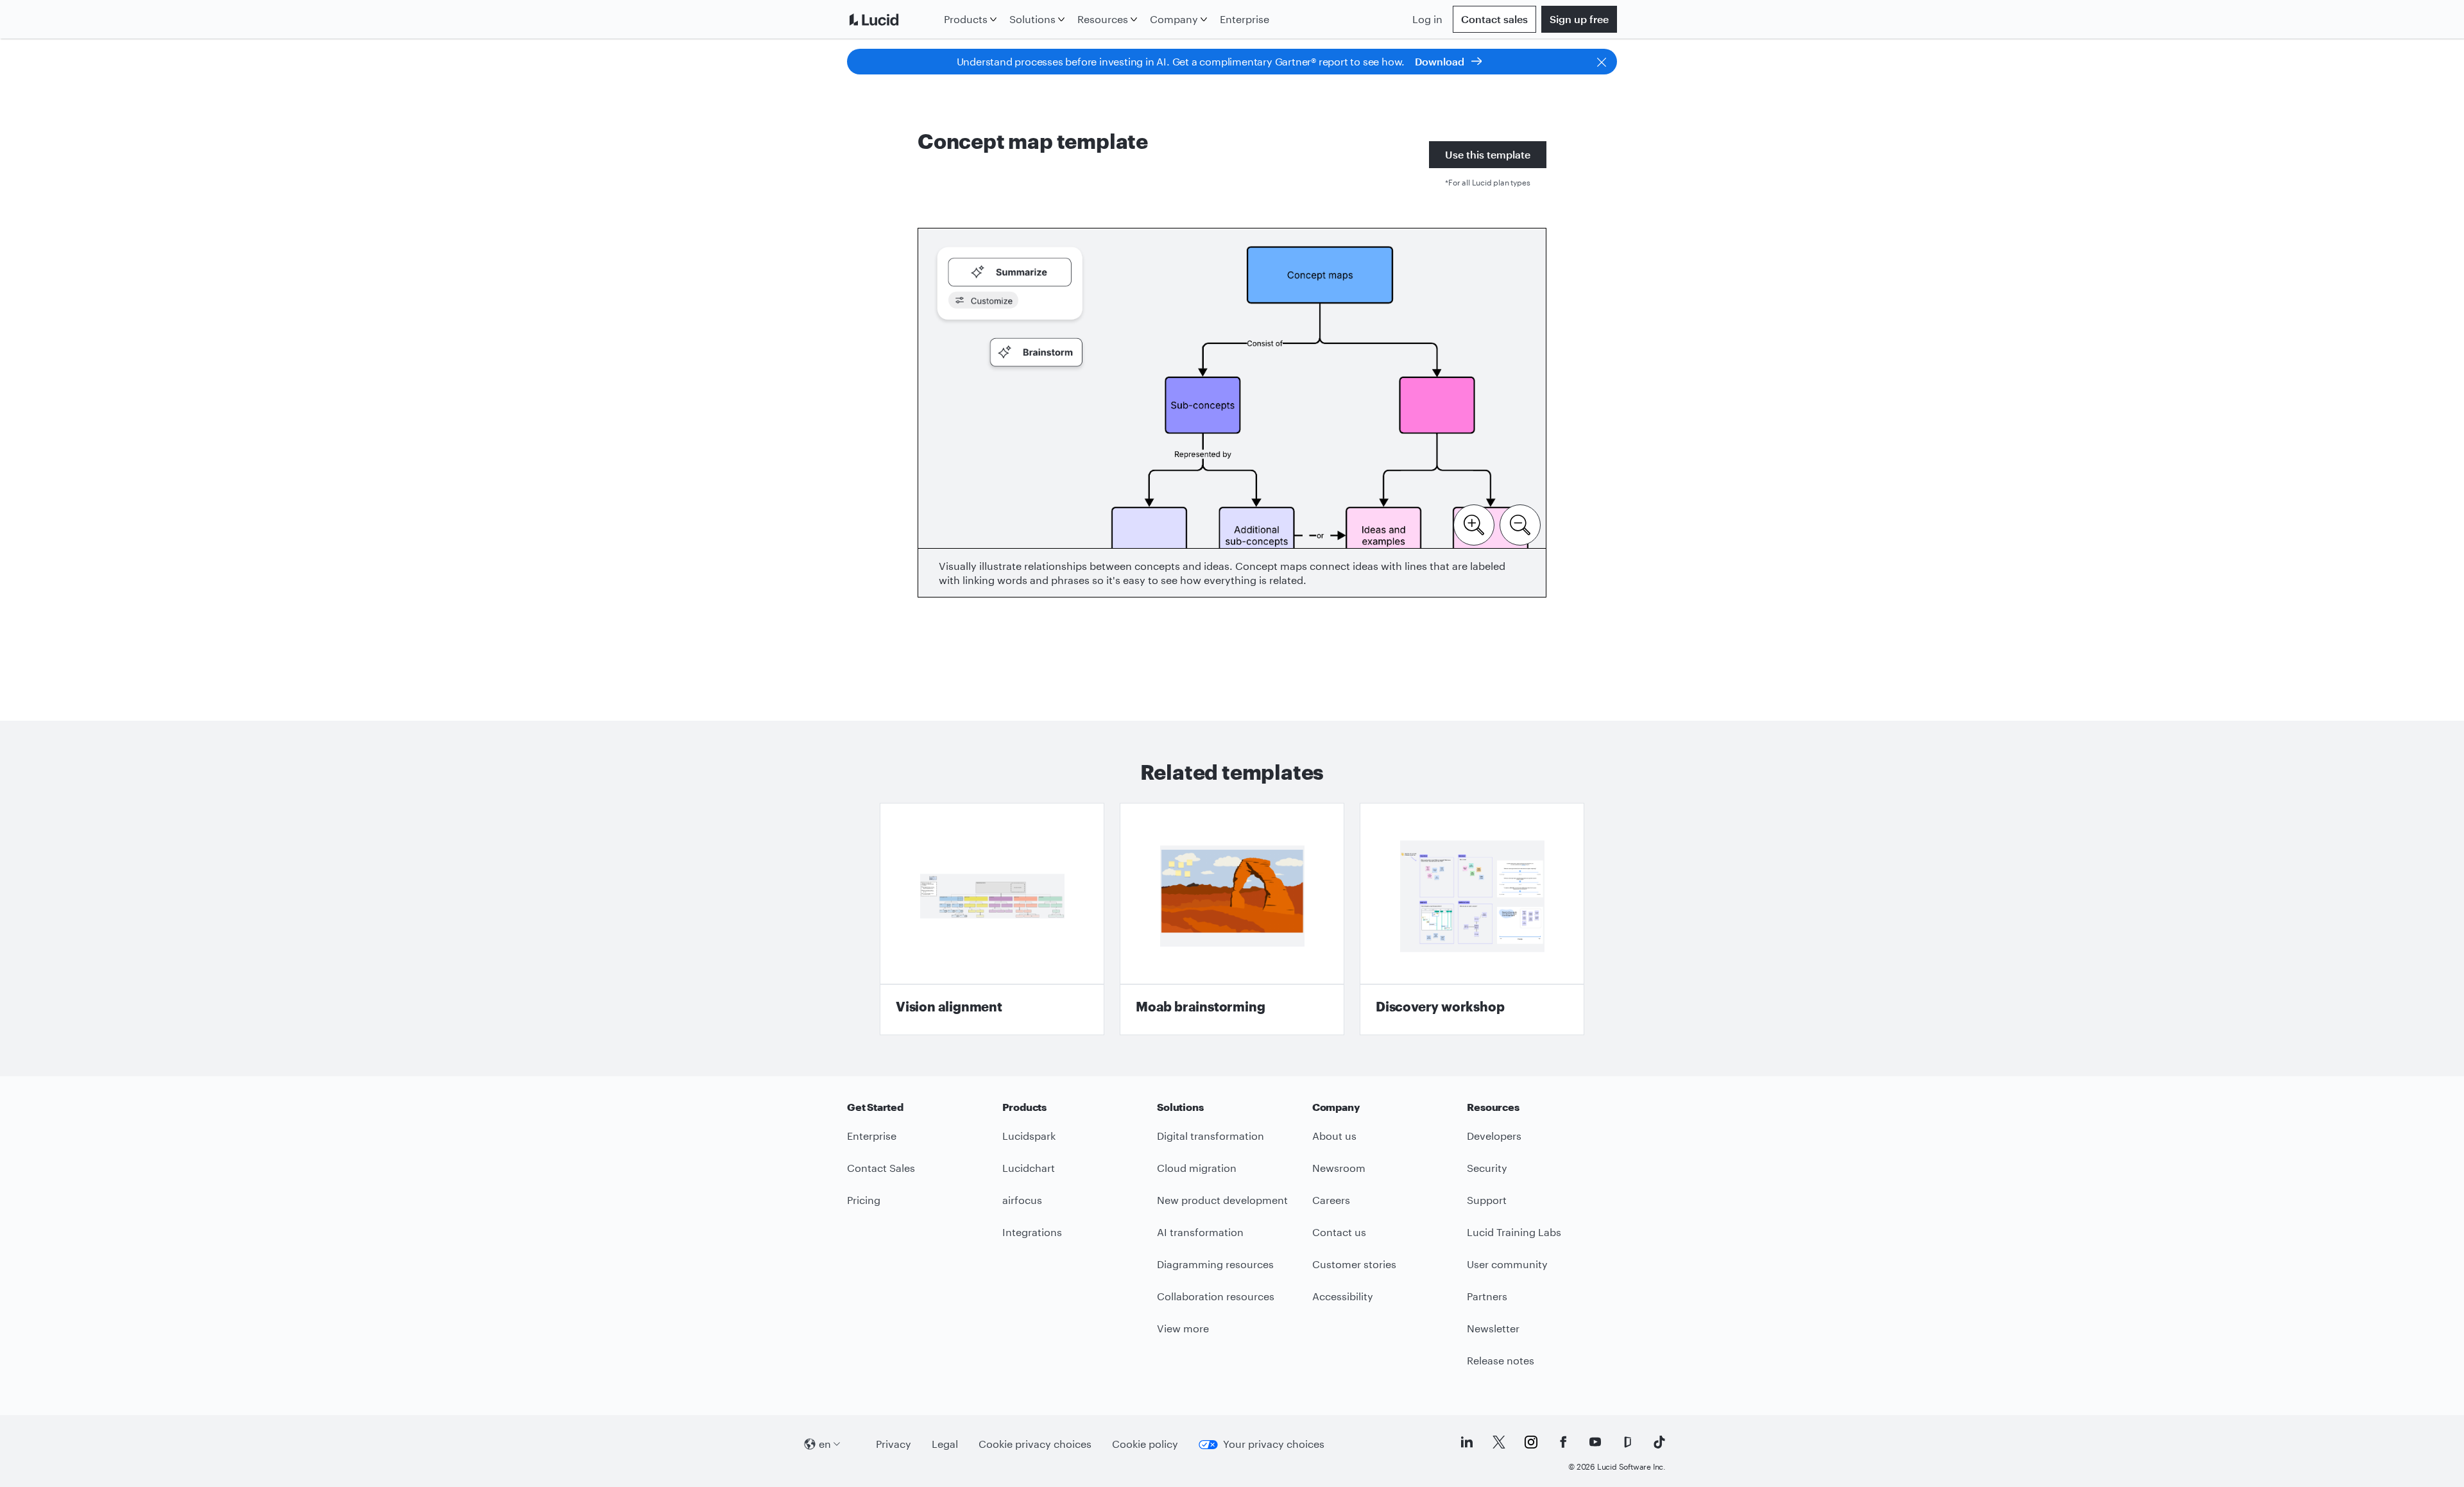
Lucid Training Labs (1514, 1232)
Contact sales (1494, 19)
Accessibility (1343, 1296)
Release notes (1501, 1360)
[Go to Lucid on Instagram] (1531, 1442)
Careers (1331, 1200)
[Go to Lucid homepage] (893, 19)
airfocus (1022, 1200)
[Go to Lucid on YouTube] (1595, 1442)
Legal (945, 1444)
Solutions (1032, 19)
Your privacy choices (1274, 1444)
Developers (1494, 1136)
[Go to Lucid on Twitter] (1499, 1442)
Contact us (1339, 1232)
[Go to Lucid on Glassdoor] (1627, 1442)
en (825, 1444)
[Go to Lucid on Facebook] (1563, 1442)
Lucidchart (1029, 1168)
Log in (1427, 19)
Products (966, 19)
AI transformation (1200, 1232)
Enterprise (1245, 19)
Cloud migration (1197, 1168)
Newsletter (1493, 1328)
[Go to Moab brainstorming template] (1232, 919)
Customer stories (1354, 1264)
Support (1487, 1200)
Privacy (894, 1444)
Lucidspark (1029, 1136)
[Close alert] (1602, 62)
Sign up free (1579, 19)
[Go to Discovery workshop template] (1472, 919)
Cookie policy (1145, 1444)
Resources (1103, 19)
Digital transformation (1211, 1136)
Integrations (1032, 1232)
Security (1487, 1168)
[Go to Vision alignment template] (992, 919)
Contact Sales (881, 1168)
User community (1507, 1264)
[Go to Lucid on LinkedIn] (1467, 1442)
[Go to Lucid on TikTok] (1659, 1442)
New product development (1222, 1200)
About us (1334, 1136)
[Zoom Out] (1520, 524)
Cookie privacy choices (1035, 1444)
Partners (1487, 1296)
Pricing (864, 1200)
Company (1174, 19)
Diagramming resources (1215, 1264)
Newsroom (1339, 1168)
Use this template (1488, 154)
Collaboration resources (1216, 1296)
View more (1183, 1328)
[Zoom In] (1474, 524)
